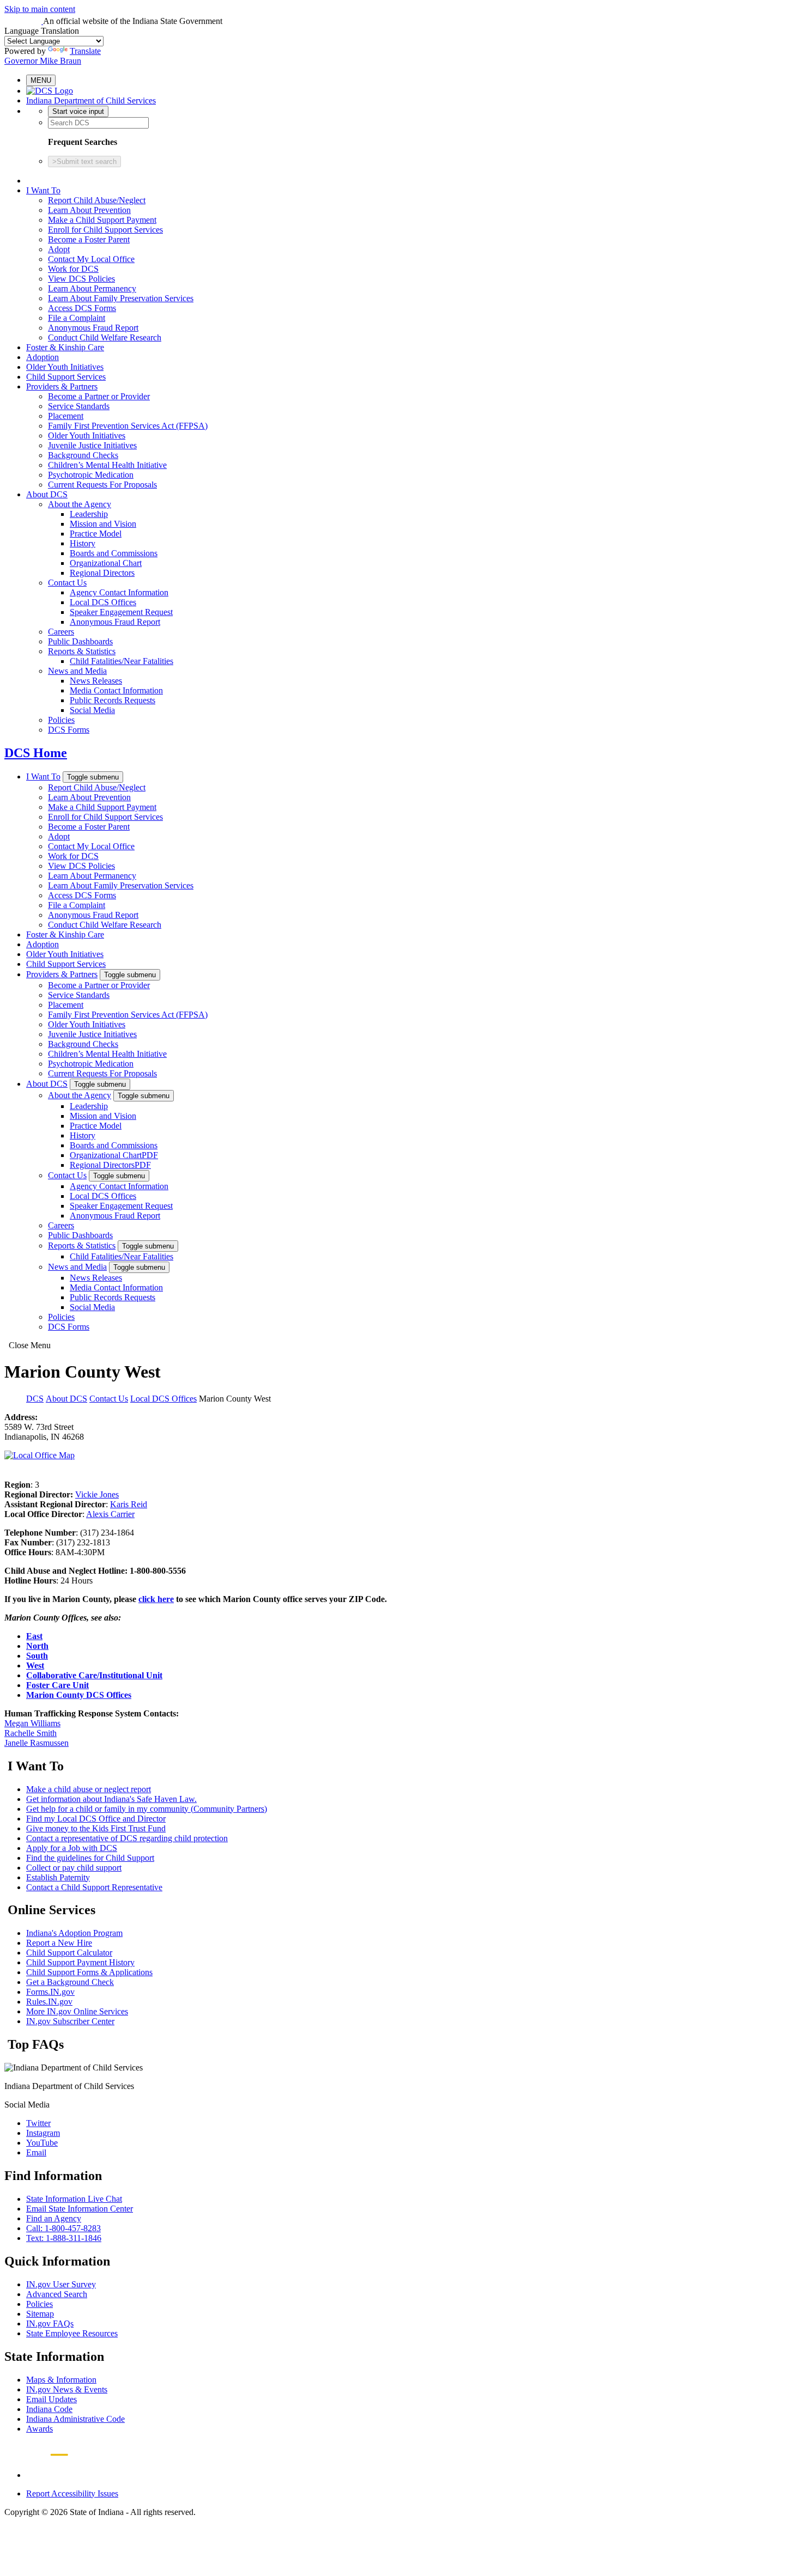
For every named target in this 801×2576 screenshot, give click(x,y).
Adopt (59, 249)
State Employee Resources (72, 2333)
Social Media (92, 710)
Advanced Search (57, 2294)
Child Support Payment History (80, 1962)
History (83, 543)
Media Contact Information (116, 690)
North (37, 1646)
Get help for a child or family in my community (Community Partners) (147, 1809)
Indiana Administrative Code (75, 2419)
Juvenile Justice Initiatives (92, 445)
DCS (35, 1399)
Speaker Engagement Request (121, 612)
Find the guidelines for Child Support (90, 1858)
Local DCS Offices (103, 602)
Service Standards (79, 406)
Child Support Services (66, 377)
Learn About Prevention (89, 210)
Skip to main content (40, 9)
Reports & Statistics (82, 651)
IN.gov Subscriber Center (70, 2021)
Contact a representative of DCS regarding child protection (127, 1838)
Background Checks (83, 455)
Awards (40, 2429)
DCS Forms (69, 730)
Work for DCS (73, 269)
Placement (66, 416)
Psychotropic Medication (91, 475)
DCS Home (36, 753)
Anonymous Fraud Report (93, 328)
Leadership (89, 514)
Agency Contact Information (119, 592)
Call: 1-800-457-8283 (63, 2228)
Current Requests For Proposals (102, 485)
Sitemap (40, 2314)
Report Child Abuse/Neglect (97, 200)
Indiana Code (49, 2409)
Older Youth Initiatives (65, 367)
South (37, 1656)
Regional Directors (102, 573)
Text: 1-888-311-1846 (64, 2238)
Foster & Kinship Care (65, 347)
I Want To (43, 190)
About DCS (47, 494)
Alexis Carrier (110, 1514)
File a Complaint (77, 318)
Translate (85, 51)
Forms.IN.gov (50, 1992)
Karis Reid (129, 1504)
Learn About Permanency (92, 288)
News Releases (96, 681)
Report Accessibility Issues (72, 2493)
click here (156, 1599)
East (34, 1636)
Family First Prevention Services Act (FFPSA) (128, 426)
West (35, 1665)
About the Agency (80, 504)
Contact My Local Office (91, 259)
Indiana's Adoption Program (74, 1933)
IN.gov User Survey (61, 2284)
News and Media (77, 671)
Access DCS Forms (82, 308)
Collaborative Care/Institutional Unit (94, 1675)
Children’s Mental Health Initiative (107, 465)
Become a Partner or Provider (99, 396)
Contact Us (67, 583)
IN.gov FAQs (50, 2324)
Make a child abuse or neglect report (89, 1789)
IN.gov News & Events (67, 2389)
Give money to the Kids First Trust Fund (96, 1828)
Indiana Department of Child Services (91, 101)
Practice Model (96, 534)
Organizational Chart (106, 563)
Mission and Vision (103, 524)
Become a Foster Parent (89, 239)
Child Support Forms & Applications (89, 1972)
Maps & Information (61, 2380)
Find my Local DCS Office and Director (96, 1819)
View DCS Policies (81, 279)
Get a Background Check (70, 1982)
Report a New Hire (59, 1943)
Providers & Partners (62, 386)
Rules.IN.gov (49, 2002)
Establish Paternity (58, 1877)
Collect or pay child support (74, 1868)
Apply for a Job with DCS (72, 1848)
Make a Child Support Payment (102, 220)
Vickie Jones (97, 1494)
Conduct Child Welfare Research (105, 337)
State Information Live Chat (74, 2199)
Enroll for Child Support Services (105, 230)
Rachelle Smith (31, 1733)
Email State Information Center (80, 2209)
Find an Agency (54, 2218)
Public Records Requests (113, 700)
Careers (61, 632)
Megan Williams (32, 1723)
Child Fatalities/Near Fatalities (122, 661)
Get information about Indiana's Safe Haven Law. (111, 1799)
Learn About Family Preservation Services (121, 298)
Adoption (43, 357)
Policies (61, 720)
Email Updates (51, 2399)
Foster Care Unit (57, 1685)
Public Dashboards (80, 641)
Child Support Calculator (69, 1953)
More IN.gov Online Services (77, 2011)
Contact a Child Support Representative (94, 1887)
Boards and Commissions (114, 553)
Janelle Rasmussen (37, 1743)
